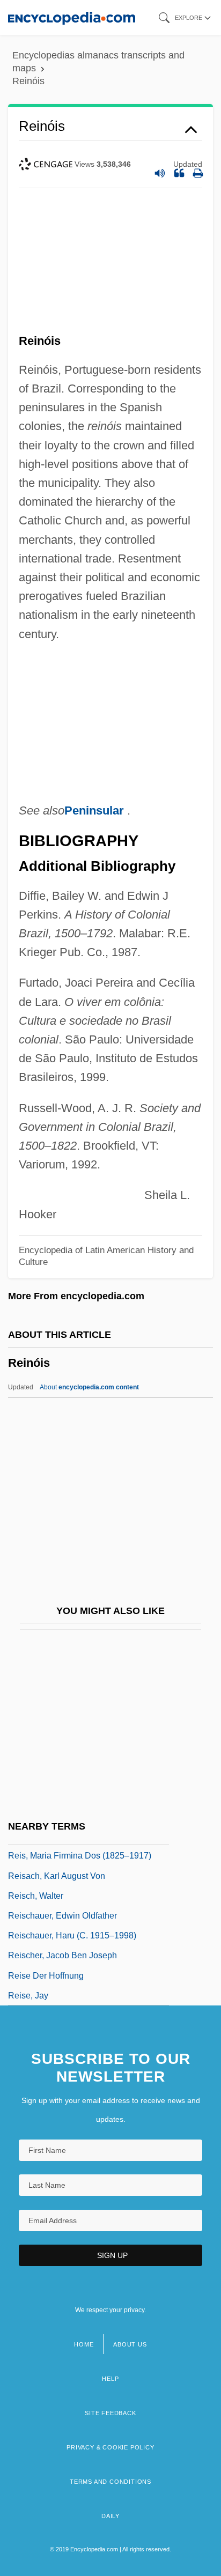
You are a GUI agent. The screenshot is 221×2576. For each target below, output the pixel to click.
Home (84, 2344)
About (89, 1387)
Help (110, 2379)
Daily (110, 2516)
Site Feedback (110, 2413)
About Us (130, 2344)
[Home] (72, 17)
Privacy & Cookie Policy (110, 2447)
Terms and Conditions (110, 2482)
